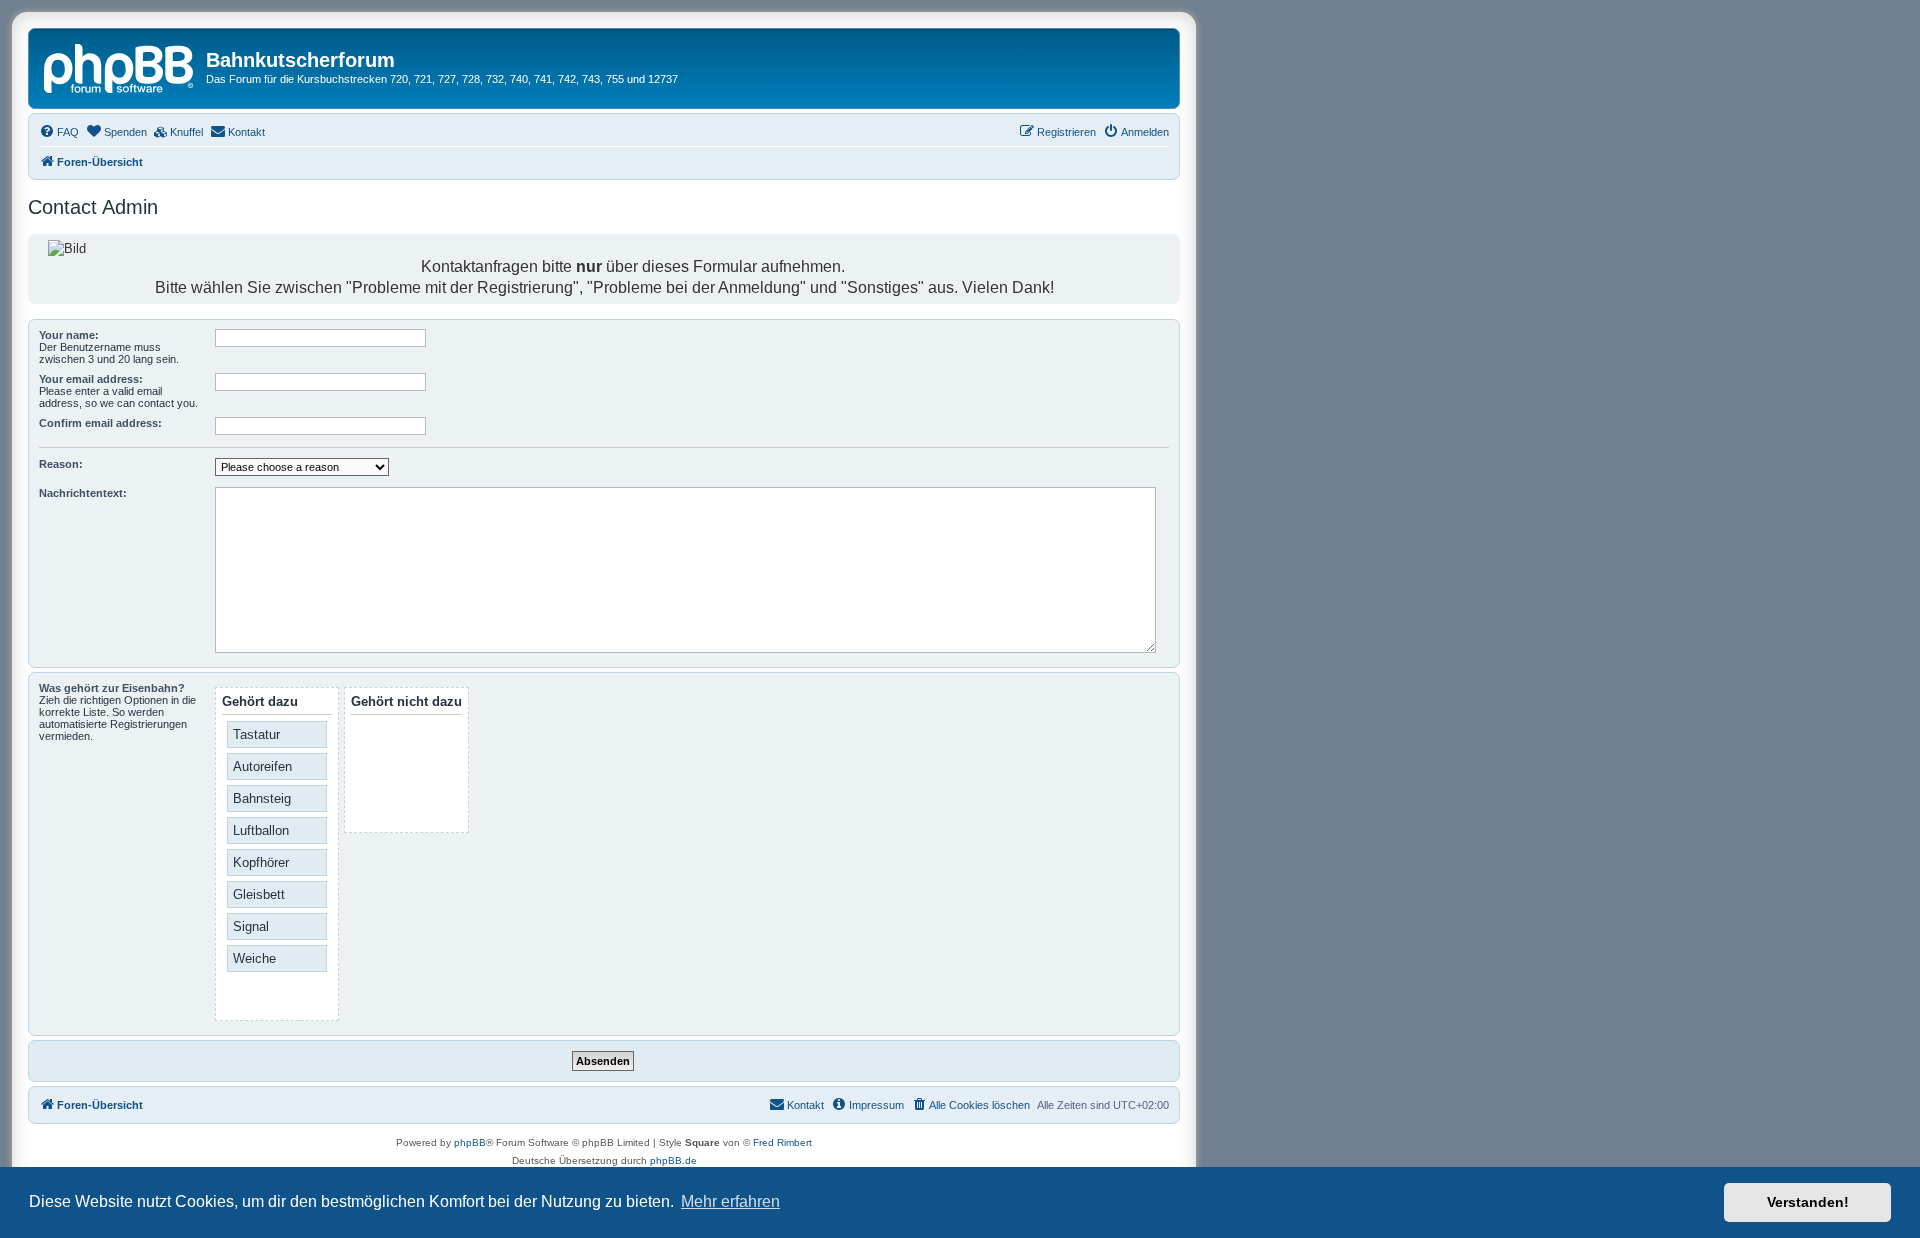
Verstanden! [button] (1808, 1202)
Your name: (69, 335)
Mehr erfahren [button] (730, 1201)
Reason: (61, 464)
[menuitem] (59, 132)
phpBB (470, 1142)
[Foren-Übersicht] (120, 66)
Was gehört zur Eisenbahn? (112, 688)
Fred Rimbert (782, 1142)
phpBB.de (673, 1160)
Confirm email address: (100, 423)
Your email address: (91, 379)
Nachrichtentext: (83, 493)
